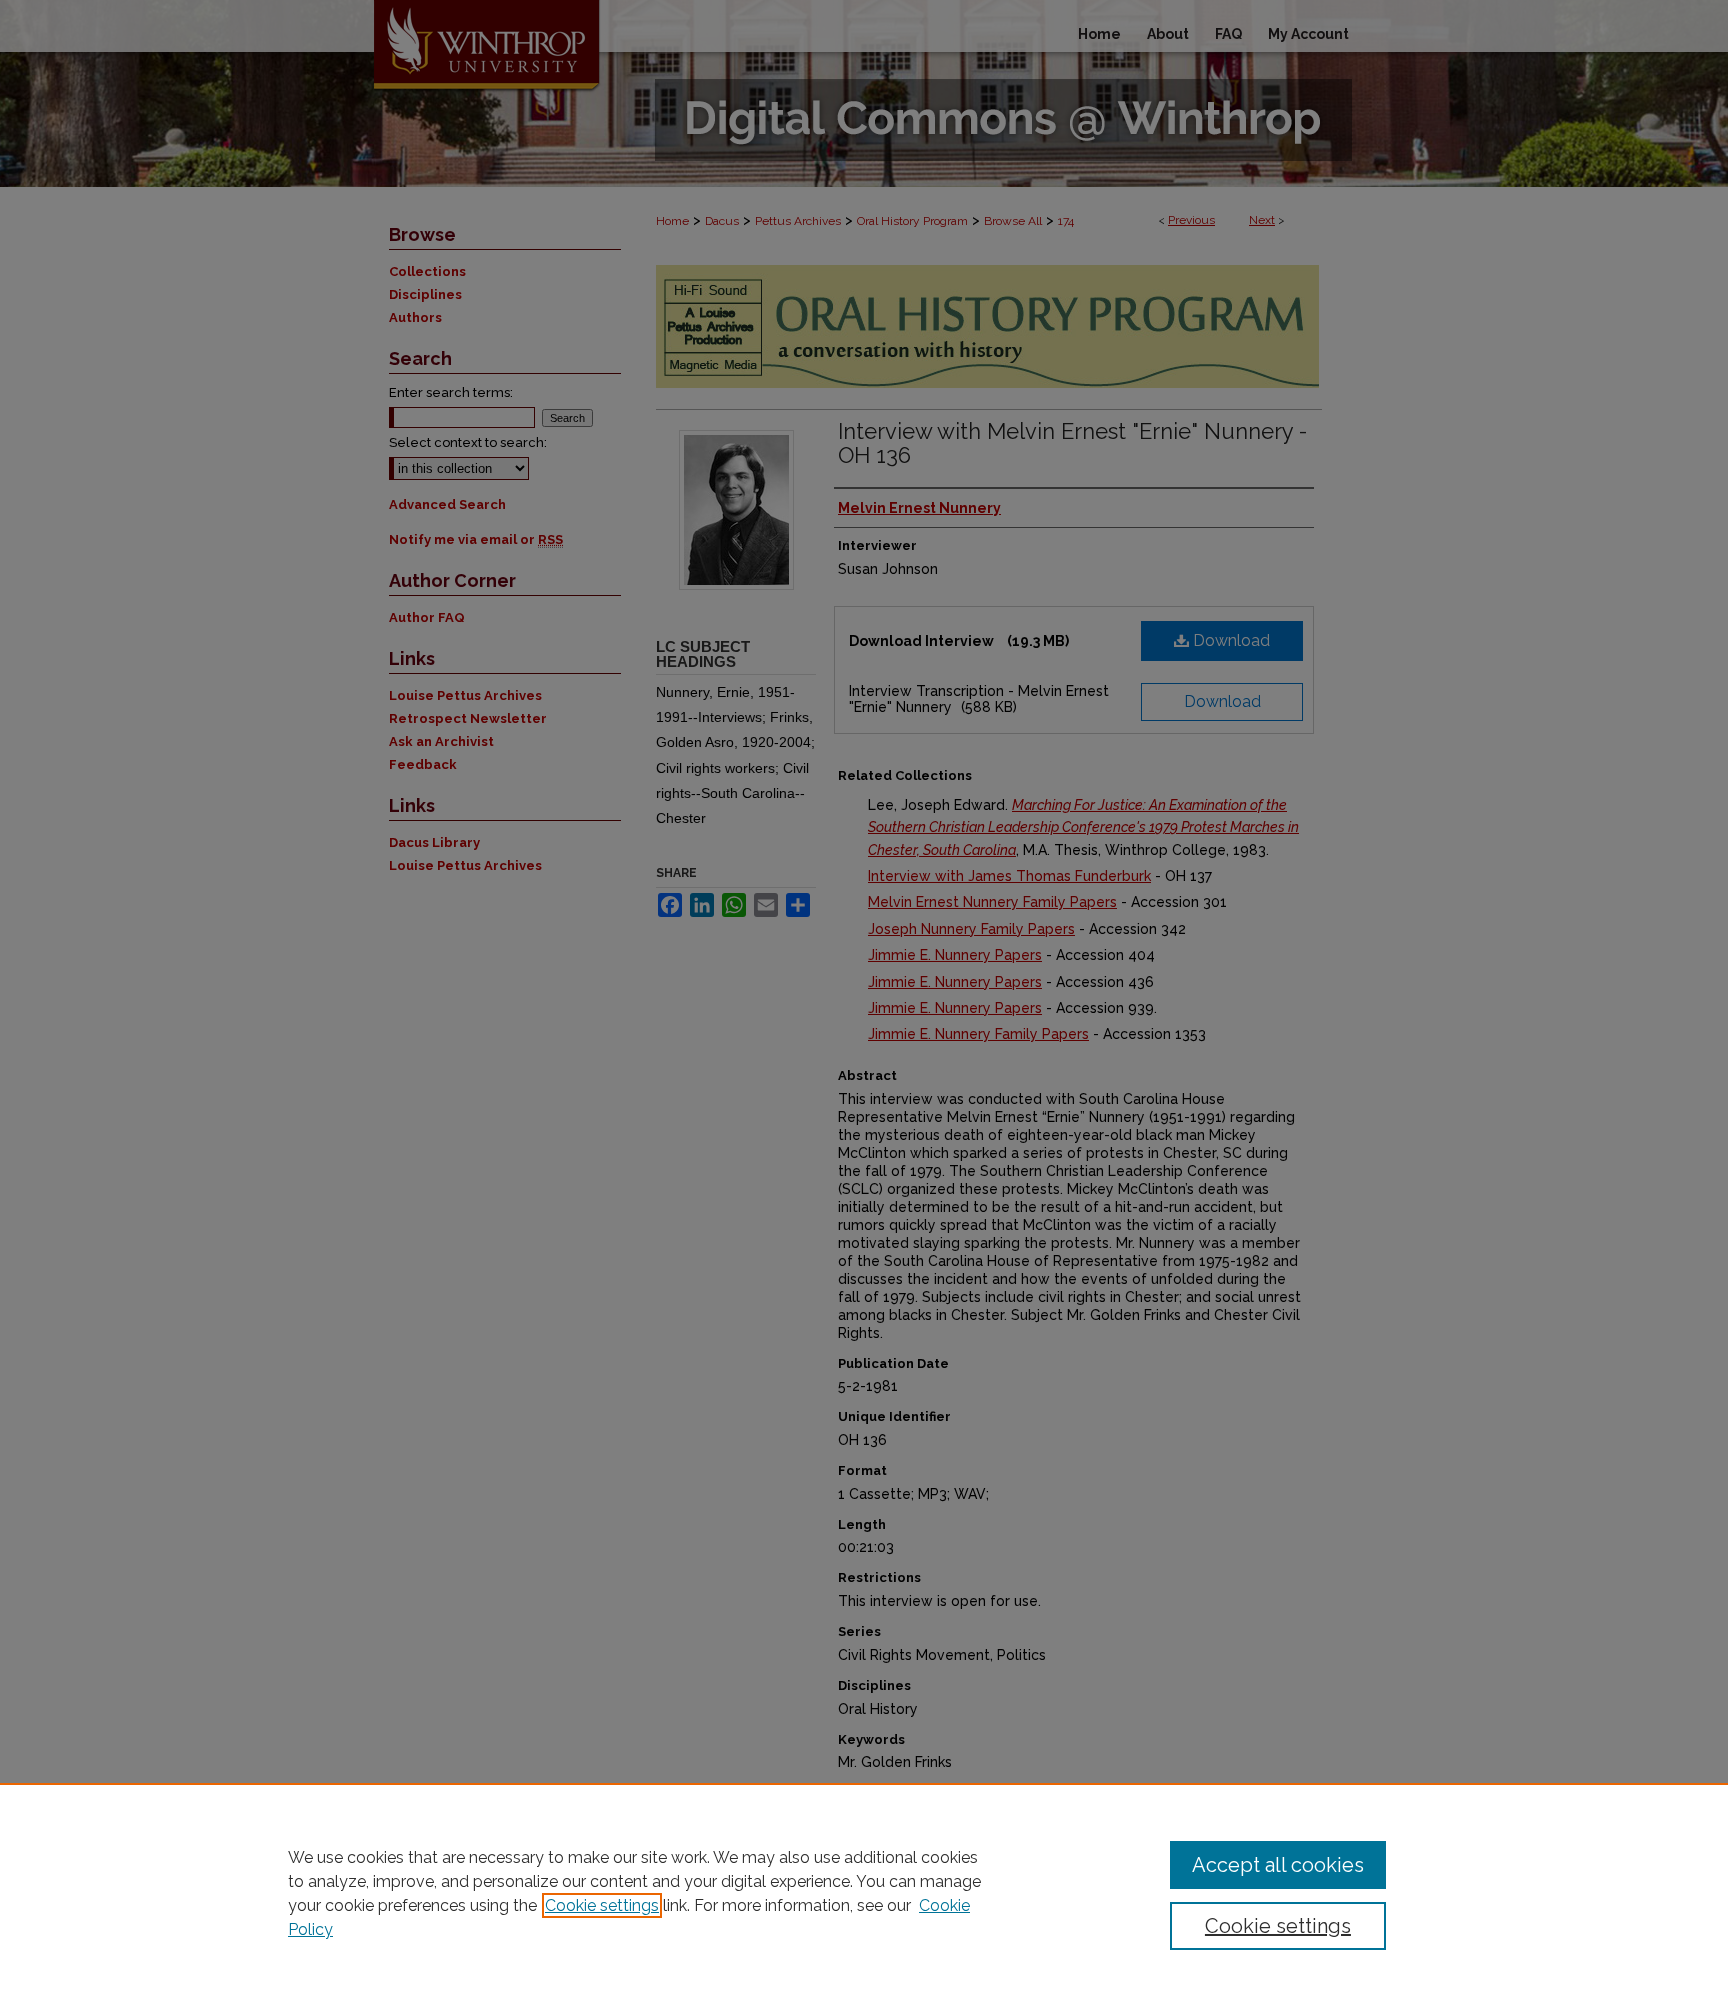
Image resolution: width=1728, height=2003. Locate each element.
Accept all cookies (1278, 1865)
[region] (864, 1893)
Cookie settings (602, 1905)
